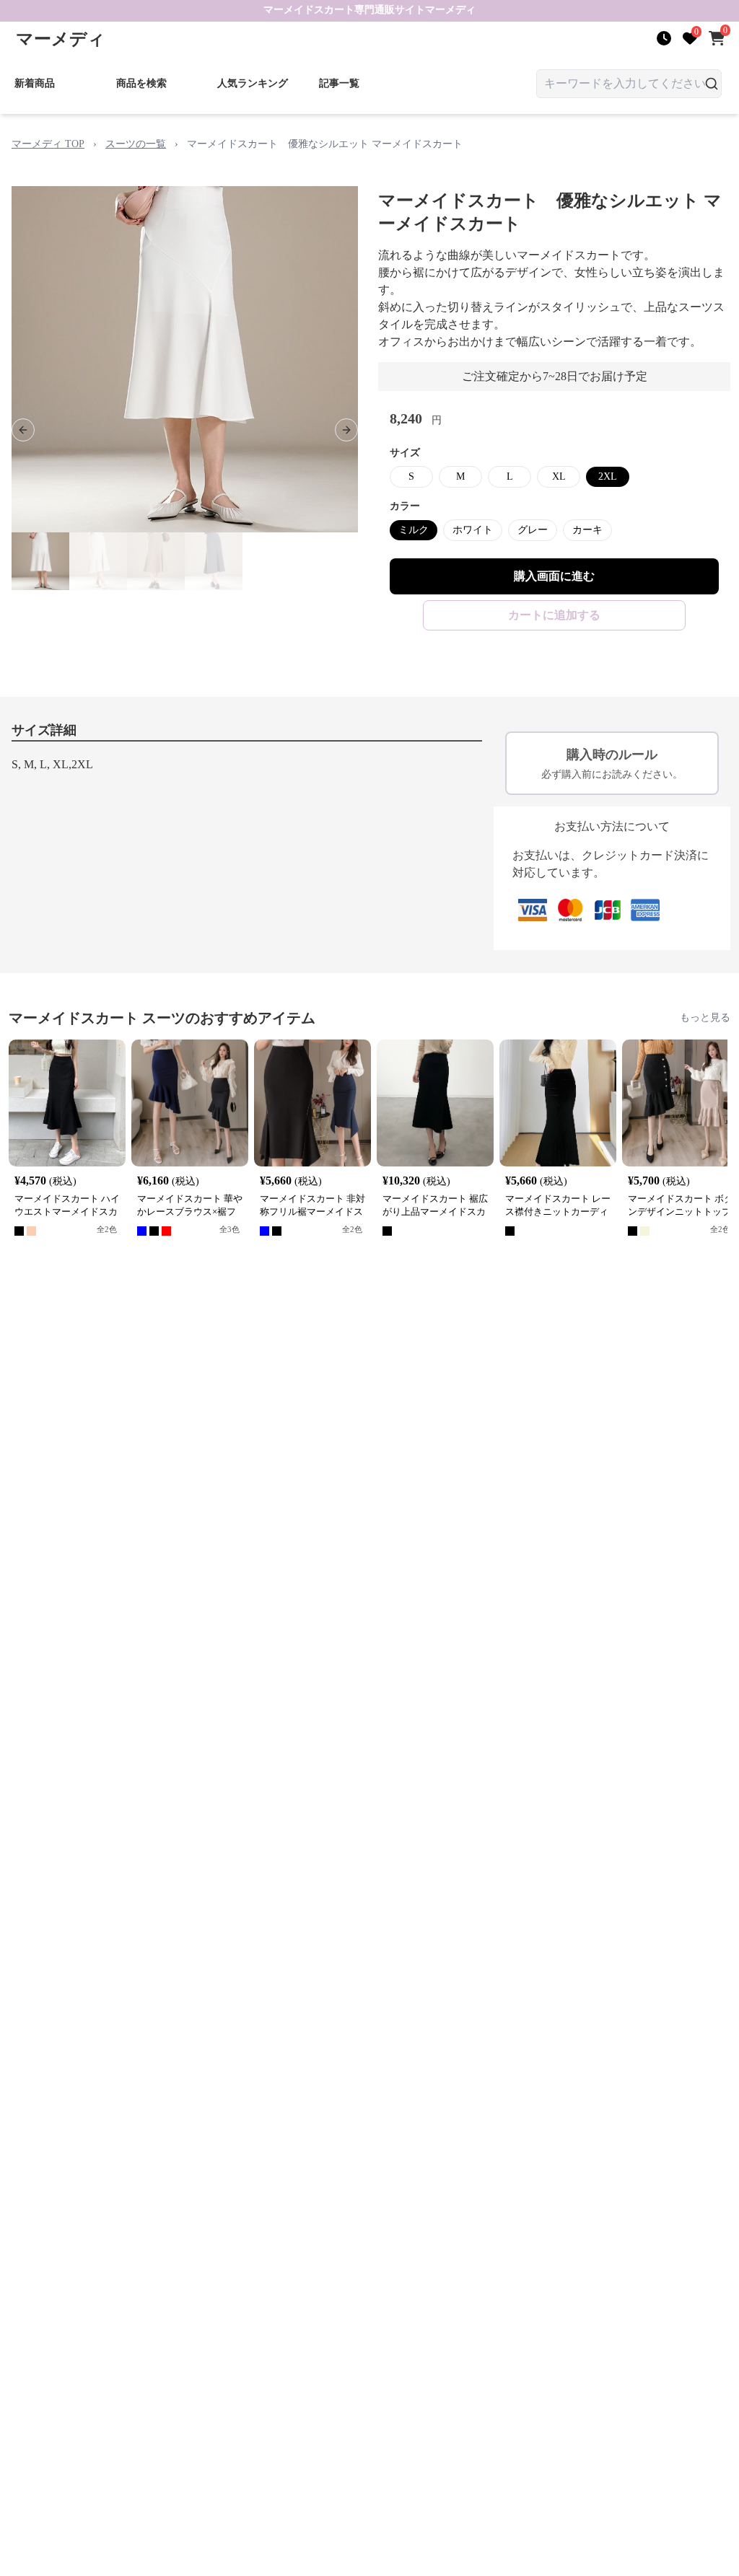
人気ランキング (253, 83)
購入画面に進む (554, 576)
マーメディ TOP (48, 144)
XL (559, 476)
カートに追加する (554, 615)
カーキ (587, 530)
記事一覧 (339, 83)
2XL (608, 476)
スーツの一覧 (136, 144)
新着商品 (35, 83)
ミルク (414, 530)
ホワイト (473, 530)
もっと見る (705, 1017)
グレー (533, 530)
